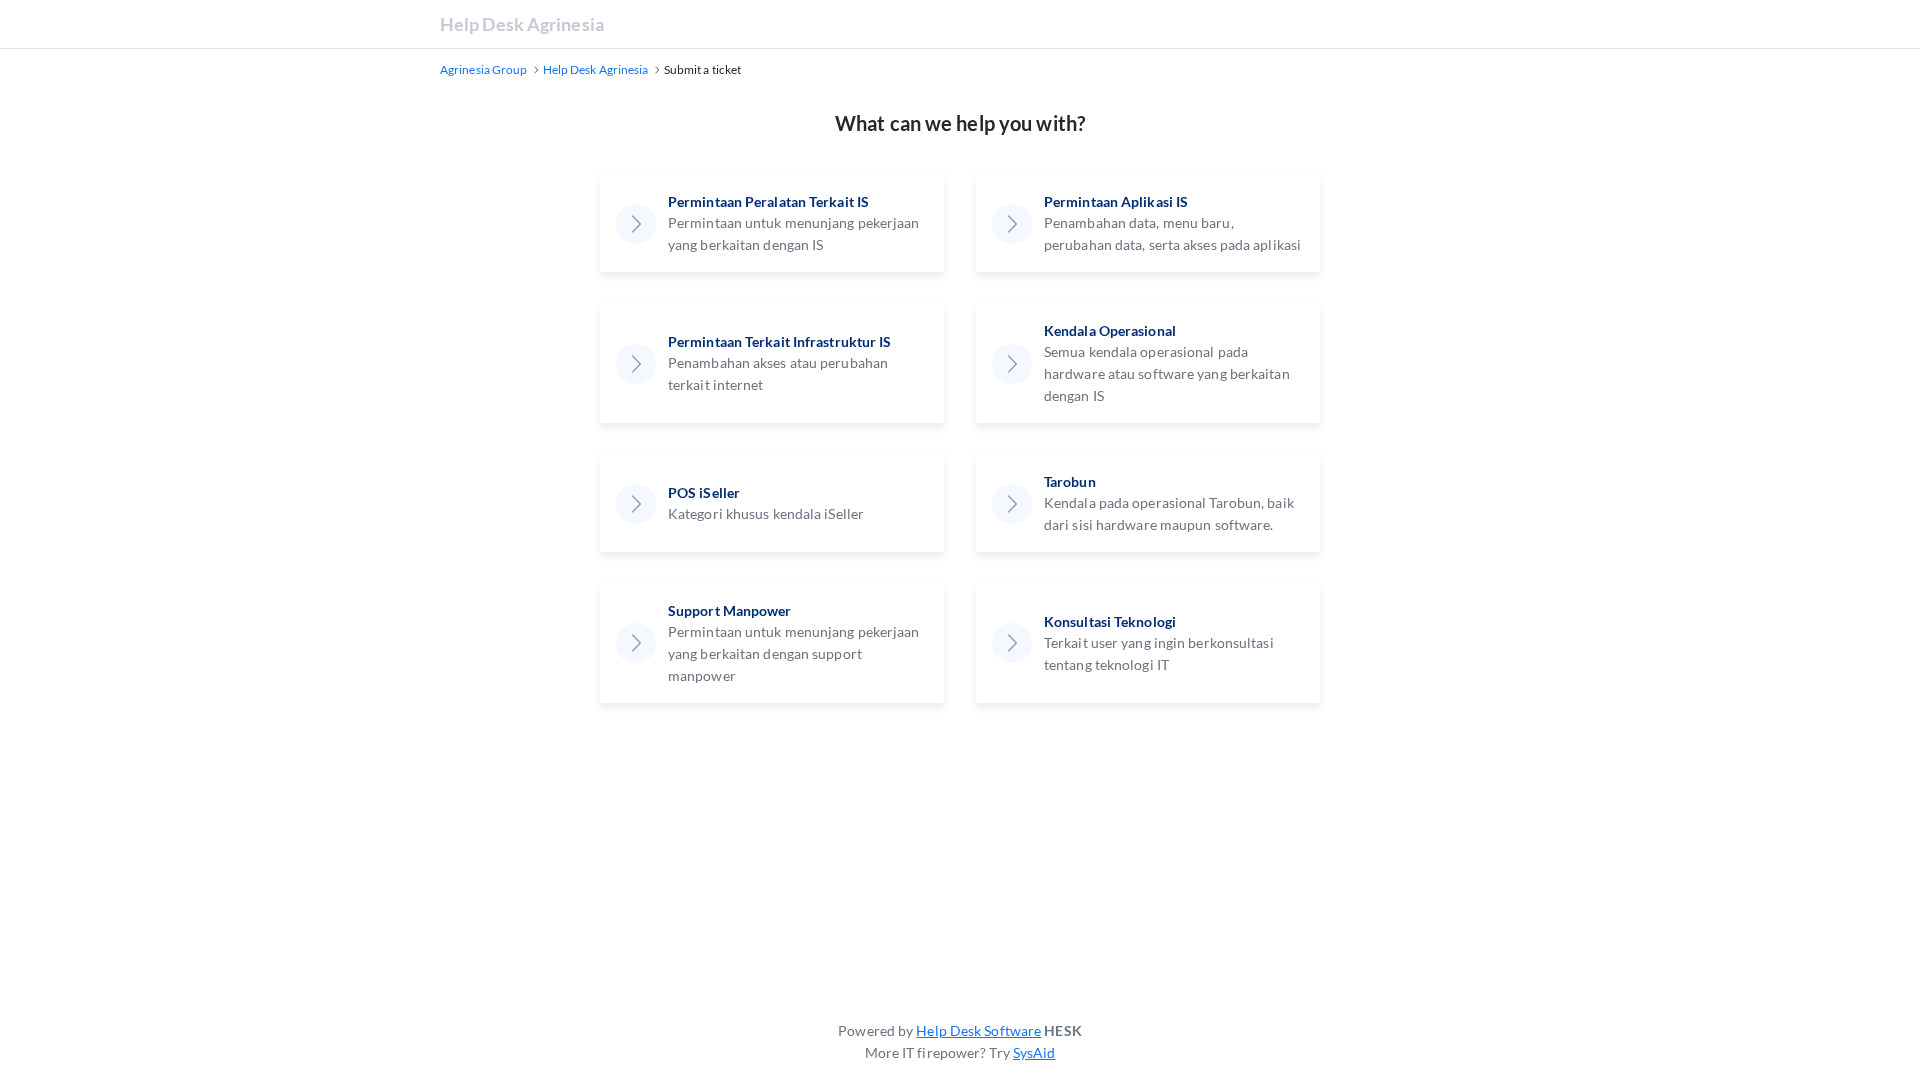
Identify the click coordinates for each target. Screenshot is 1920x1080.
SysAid (1034, 1052)
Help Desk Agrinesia (522, 24)
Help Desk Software (978, 1030)
